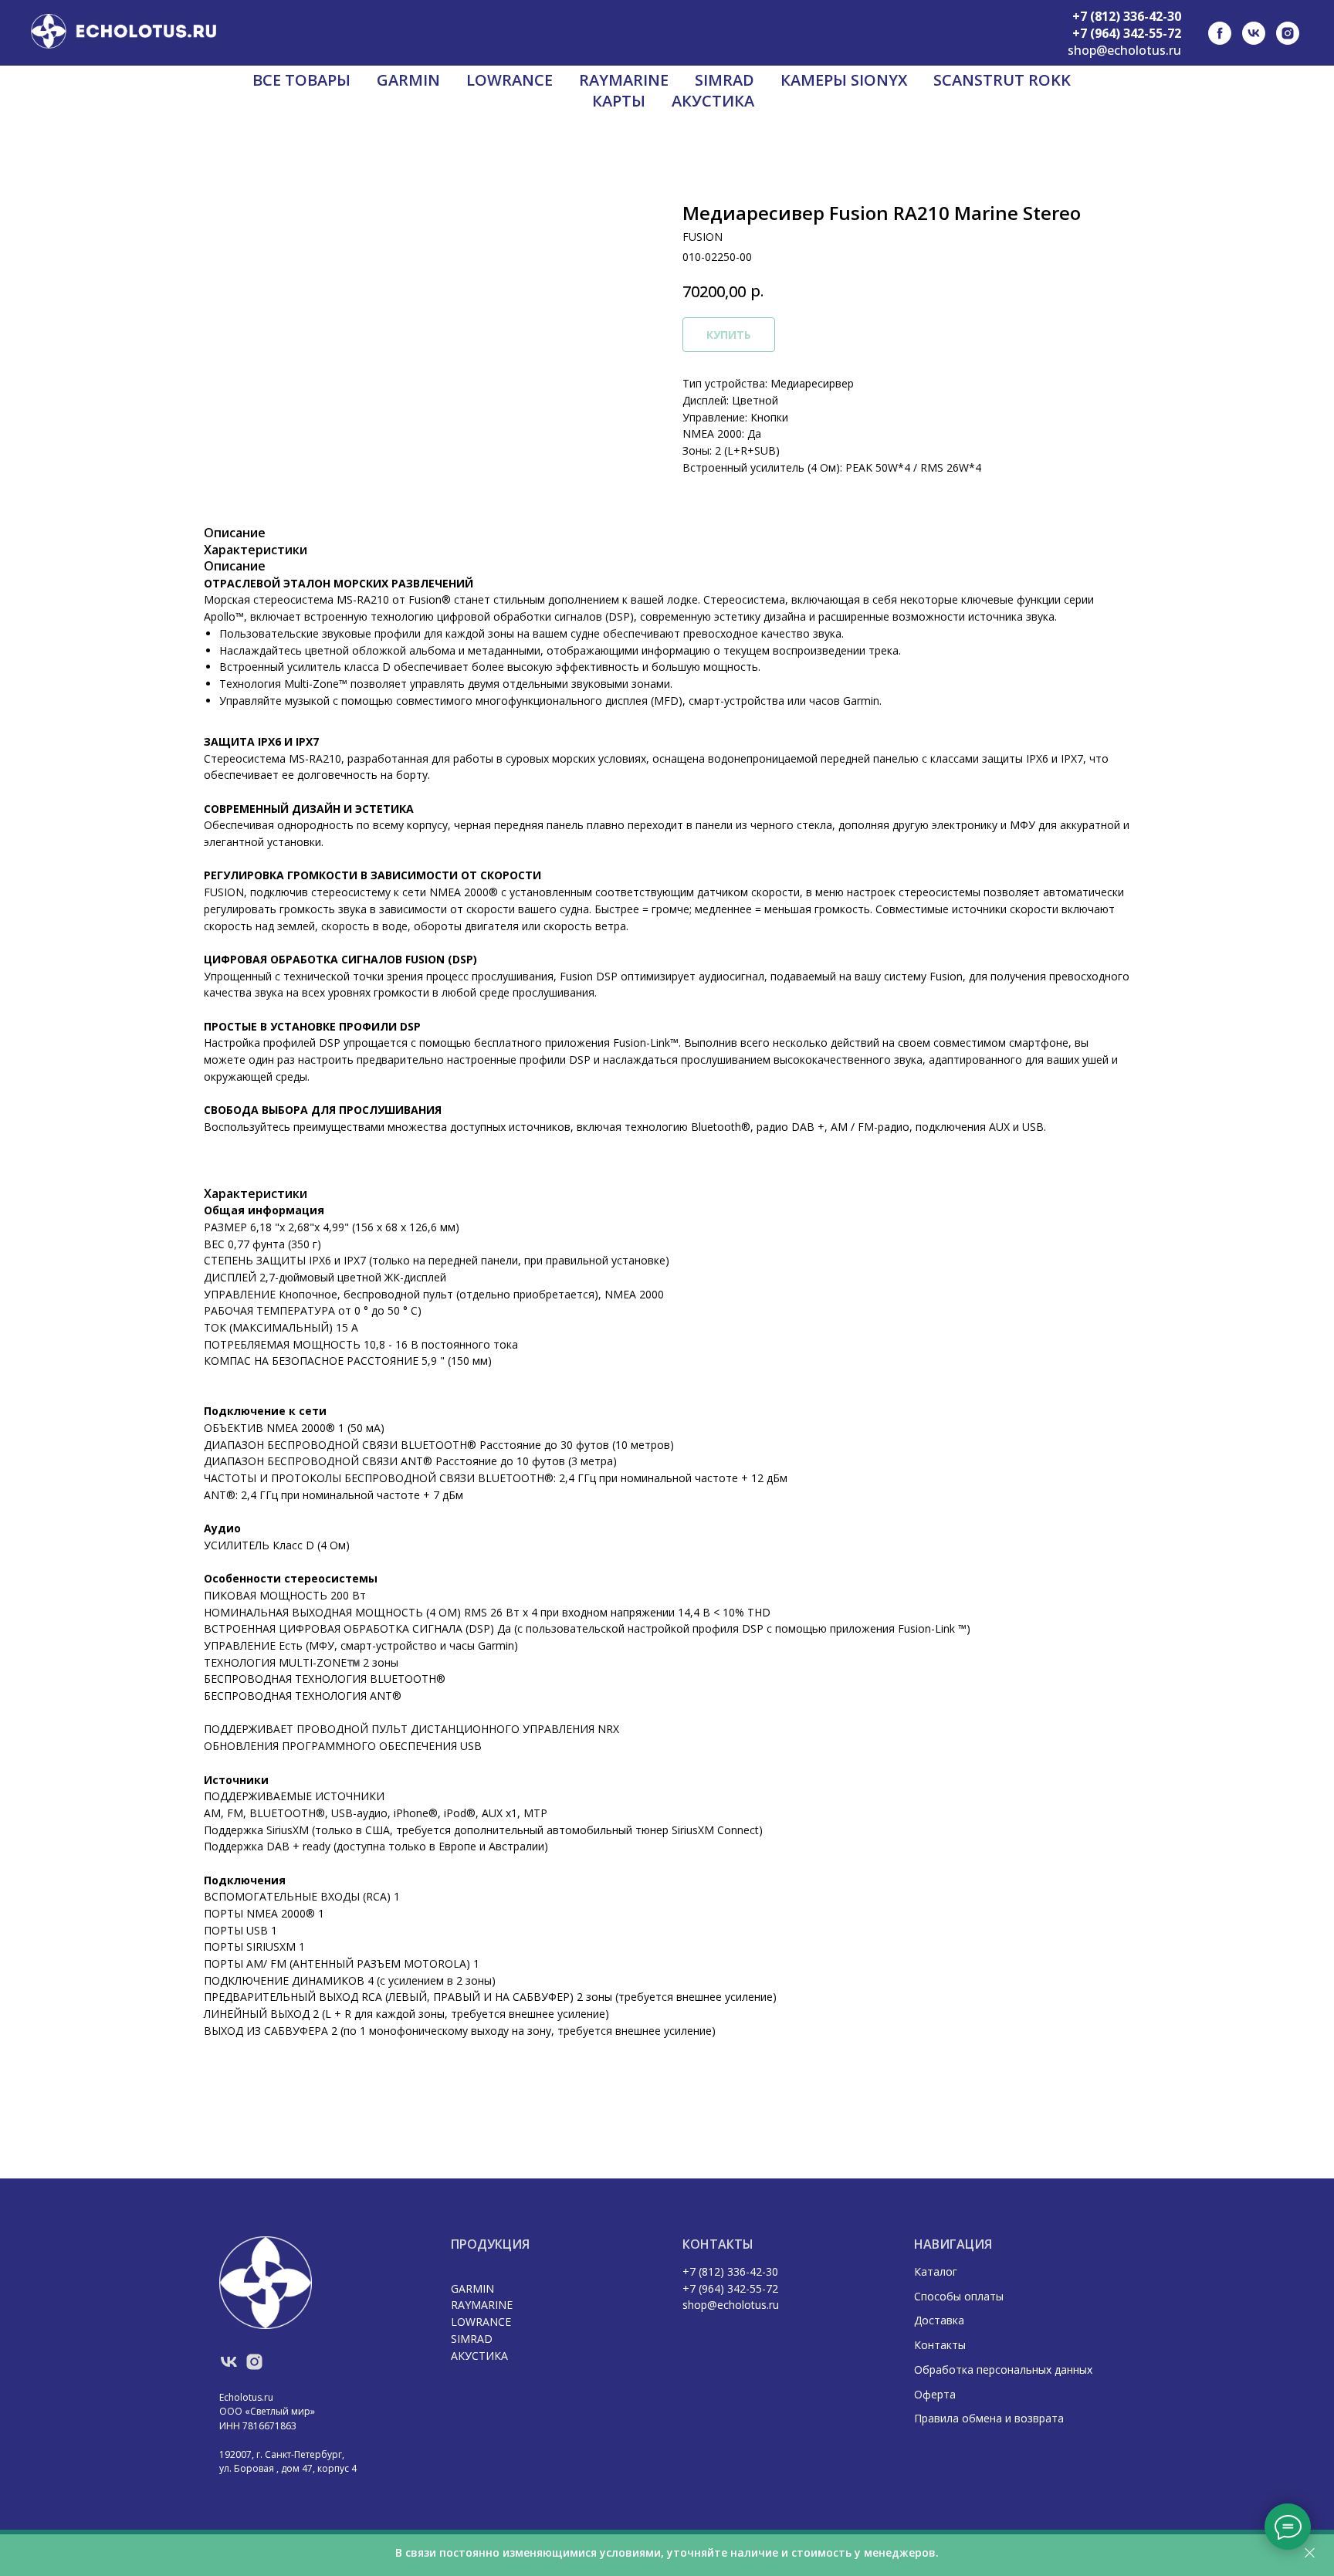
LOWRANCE (510, 80)
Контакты (940, 2345)
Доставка (939, 2320)
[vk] (1254, 33)
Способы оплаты (959, 2296)
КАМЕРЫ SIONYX (844, 80)
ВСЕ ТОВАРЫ (301, 80)
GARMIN (408, 80)
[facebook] (1220, 33)
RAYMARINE (624, 80)
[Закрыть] (1310, 2553)
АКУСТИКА (713, 101)
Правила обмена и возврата (989, 2418)
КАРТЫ (619, 101)
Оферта (935, 2394)
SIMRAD (725, 80)
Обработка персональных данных (1003, 2370)
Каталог (936, 2271)
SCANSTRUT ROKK (1002, 80)
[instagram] (1288, 33)
